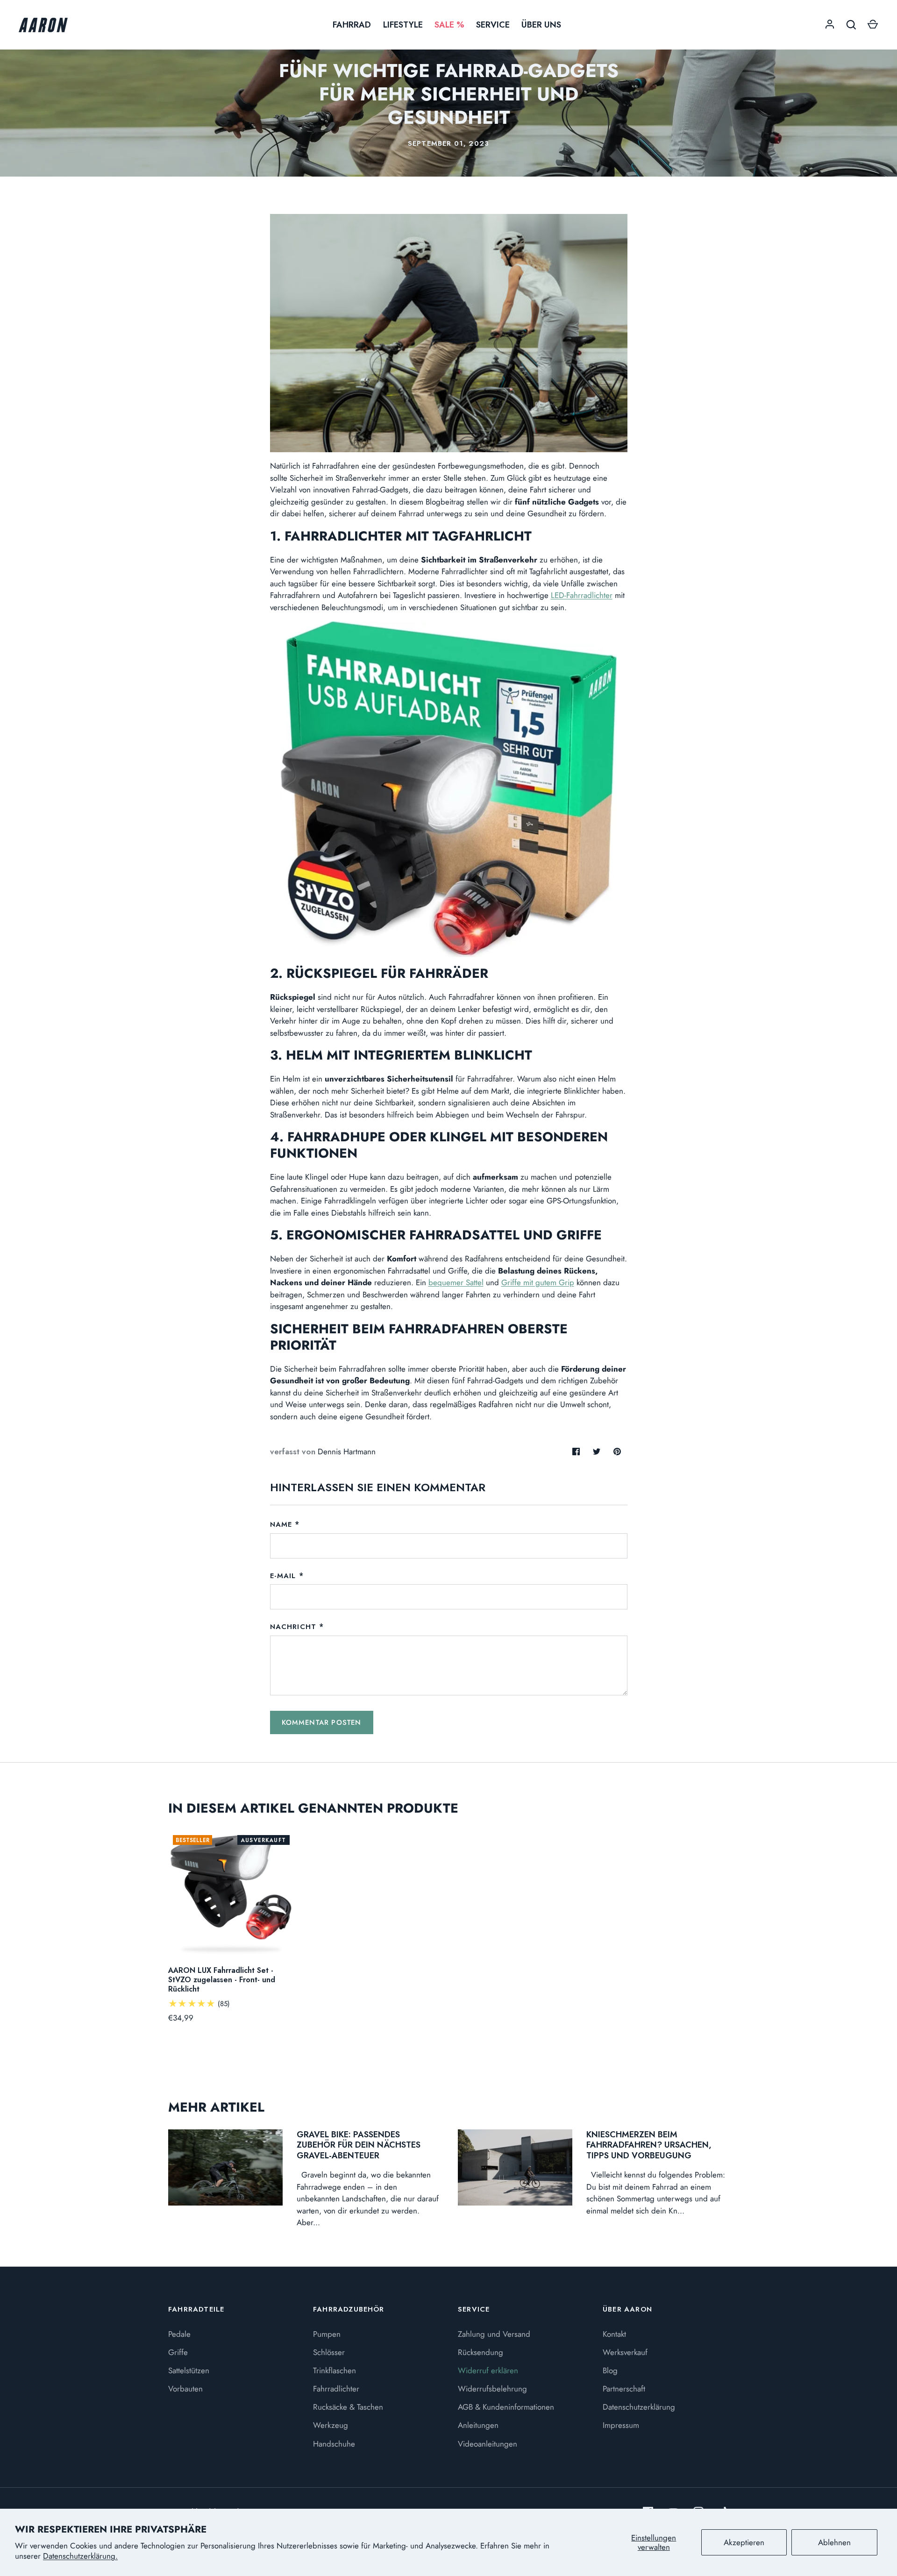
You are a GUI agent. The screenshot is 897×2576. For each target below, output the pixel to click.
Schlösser (329, 2352)
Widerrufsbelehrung (492, 2389)
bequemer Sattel (456, 1282)
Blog (610, 2370)
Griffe (178, 2352)
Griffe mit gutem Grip (538, 1282)
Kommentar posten (322, 1722)
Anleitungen (478, 2425)
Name (281, 1524)
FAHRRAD (352, 25)
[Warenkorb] (873, 25)
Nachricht (293, 1627)
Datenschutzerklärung (639, 2407)
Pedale (179, 2334)
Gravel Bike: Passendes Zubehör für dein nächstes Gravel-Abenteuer (359, 2145)
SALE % (449, 25)
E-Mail (283, 1576)
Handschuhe (334, 2444)
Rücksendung (481, 2352)
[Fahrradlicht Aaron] (449, 789)
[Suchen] (851, 25)
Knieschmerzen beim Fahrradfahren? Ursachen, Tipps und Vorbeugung (649, 2145)
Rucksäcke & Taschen (348, 2407)
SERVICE (493, 25)
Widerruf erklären (488, 2370)
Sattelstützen (189, 2370)
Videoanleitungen (488, 2444)
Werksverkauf (625, 2352)
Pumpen (327, 2334)
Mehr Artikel (216, 2107)
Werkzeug (331, 2425)
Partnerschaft (624, 2389)
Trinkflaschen (335, 2370)
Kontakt (614, 2334)
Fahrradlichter (336, 2389)
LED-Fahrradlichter (582, 595)
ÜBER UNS (541, 25)
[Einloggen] (830, 25)
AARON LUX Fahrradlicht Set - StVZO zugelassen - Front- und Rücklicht (222, 1980)
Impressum (621, 2425)
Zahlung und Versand (494, 2334)
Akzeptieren (744, 2542)
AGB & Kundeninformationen (506, 2407)
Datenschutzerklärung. (80, 2556)
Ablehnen (834, 2542)
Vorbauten (185, 2389)
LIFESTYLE (403, 25)
